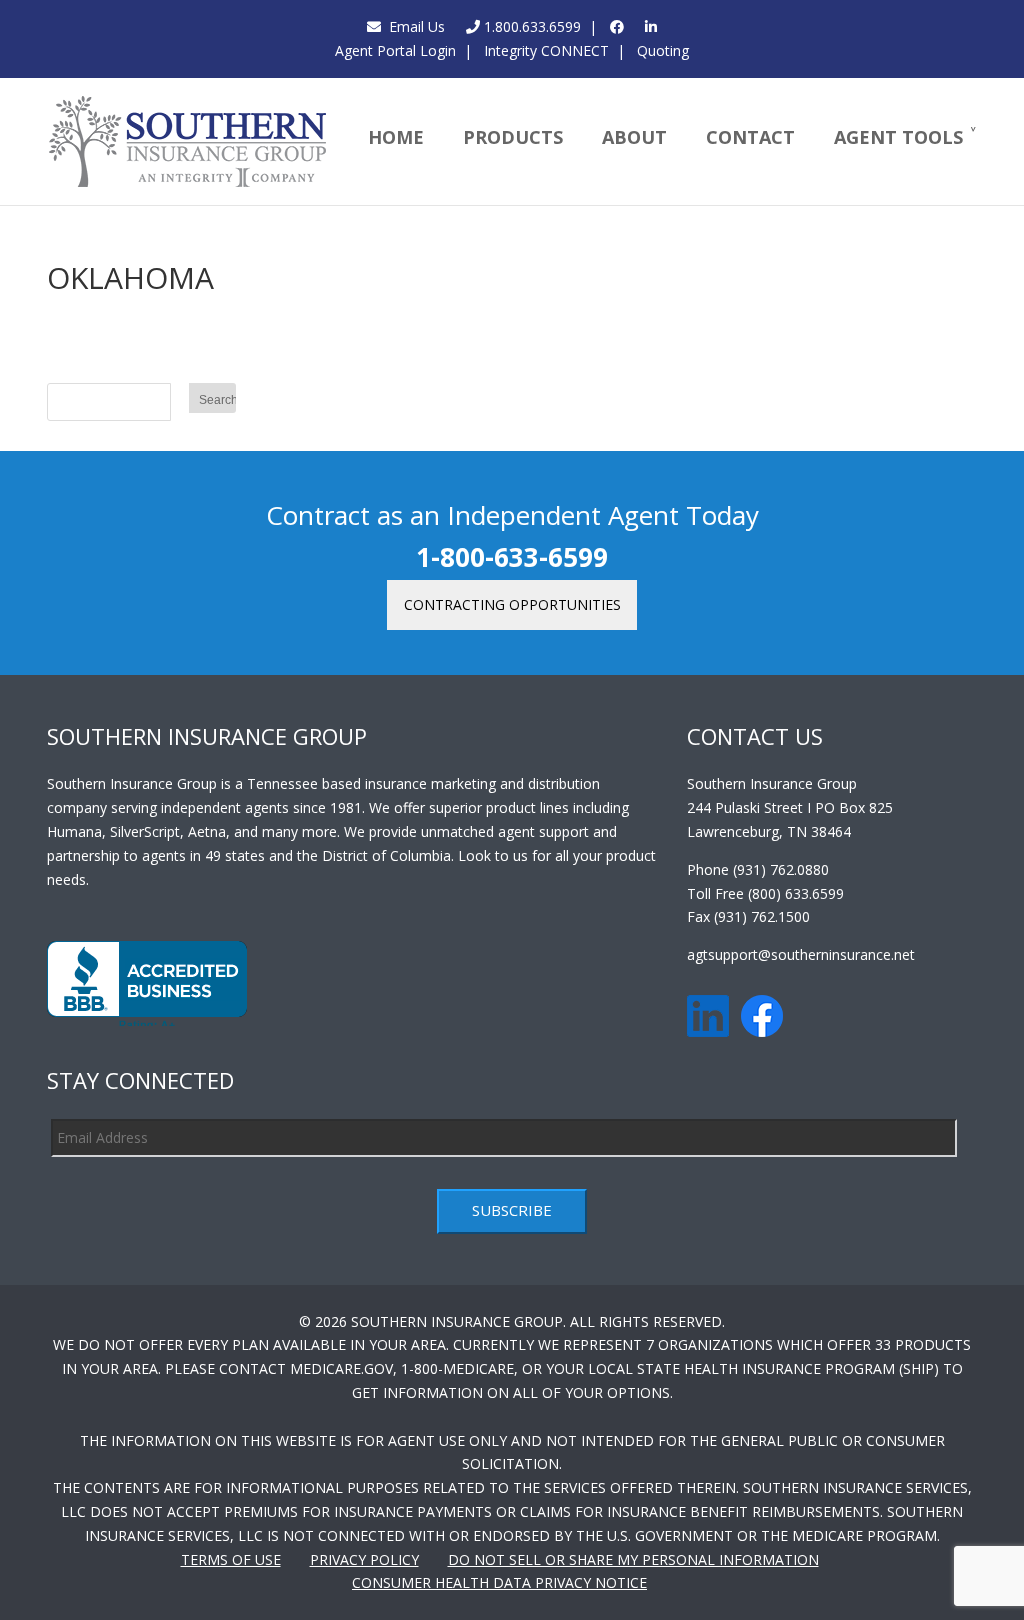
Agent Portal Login (395, 50)
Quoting (661, 50)
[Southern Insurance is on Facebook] (617, 26)
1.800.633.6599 (530, 26)
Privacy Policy (364, 1559)
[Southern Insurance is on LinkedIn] (651, 26)
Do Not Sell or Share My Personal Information (633, 1559)
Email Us (413, 26)
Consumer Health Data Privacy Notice (499, 1582)
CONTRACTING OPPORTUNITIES (512, 604)
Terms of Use (231, 1559)
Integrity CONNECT (544, 50)
